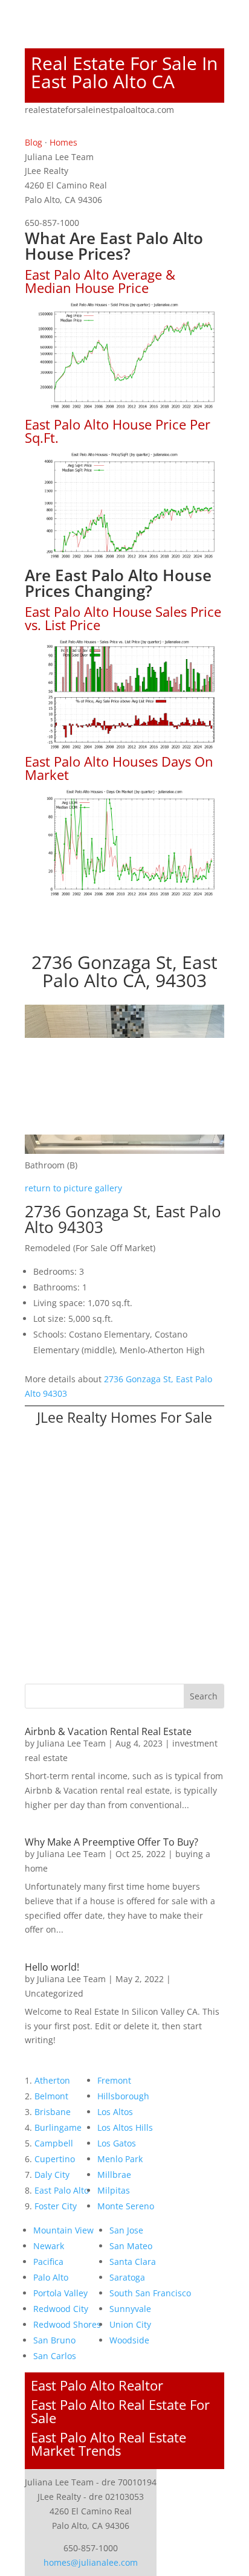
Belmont (51, 2096)
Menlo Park (120, 2159)
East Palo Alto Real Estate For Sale (120, 2411)
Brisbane (53, 2112)
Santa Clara (133, 2262)
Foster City (56, 2206)
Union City (130, 2324)
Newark (49, 2246)
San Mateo (131, 2246)
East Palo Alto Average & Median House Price (100, 281)
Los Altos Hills (125, 2127)
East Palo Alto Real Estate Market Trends (108, 2444)
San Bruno (54, 2340)
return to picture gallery (73, 1188)
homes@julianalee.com (91, 2562)
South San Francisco (150, 2293)
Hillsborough (123, 2096)
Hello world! (52, 1967)
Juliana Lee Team (71, 1743)
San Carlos (55, 2356)
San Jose (126, 2230)
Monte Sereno (126, 2206)
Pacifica (48, 2262)
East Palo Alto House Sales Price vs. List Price (123, 618)
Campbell (54, 2143)
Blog (34, 142)
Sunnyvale (130, 2309)
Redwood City (61, 2309)
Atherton (52, 2080)
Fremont (114, 2080)
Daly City (52, 2175)
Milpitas (114, 2190)
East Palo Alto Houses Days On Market (119, 768)
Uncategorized (54, 1993)
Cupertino (55, 2159)
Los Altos (115, 2112)
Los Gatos (117, 2143)
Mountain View (63, 2230)
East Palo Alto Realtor (97, 2385)
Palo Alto (51, 2277)
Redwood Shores (67, 2324)
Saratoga (127, 2277)
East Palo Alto (62, 2190)
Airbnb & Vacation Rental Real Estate (108, 1731)
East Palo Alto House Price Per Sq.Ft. (118, 431)
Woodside (129, 2340)
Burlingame (58, 2127)
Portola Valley (60, 2293)
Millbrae (114, 2175)
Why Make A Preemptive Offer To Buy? (112, 1842)
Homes (63, 142)
